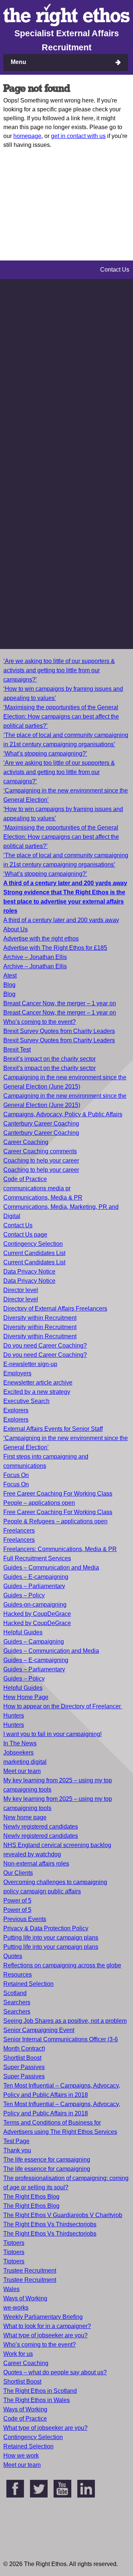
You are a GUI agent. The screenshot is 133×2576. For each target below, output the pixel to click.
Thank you (17, 2150)
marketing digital (25, 1762)
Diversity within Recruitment (40, 1318)
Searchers (17, 2002)
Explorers (16, 1410)
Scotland (15, 1993)
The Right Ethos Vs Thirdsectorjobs (50, 2224)
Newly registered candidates (41, 1827)
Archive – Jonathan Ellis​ (35, 966)
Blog (9, 985)
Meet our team (22, 1771)
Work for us (18, 2354)
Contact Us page (25, 1235)
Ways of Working (25, 2298)
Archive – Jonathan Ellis (35, 957)
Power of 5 (17, 1901)
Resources (18, 1975)
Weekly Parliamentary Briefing (43, 2317)
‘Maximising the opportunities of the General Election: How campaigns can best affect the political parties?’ (61, 717)
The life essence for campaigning (47, 2160)
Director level (21, 1290)
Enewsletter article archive (38, 1383)
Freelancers (19, 1531)
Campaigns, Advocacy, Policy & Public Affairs (63, 1114)
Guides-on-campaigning (35, 1605)
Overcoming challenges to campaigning (55, 1882)
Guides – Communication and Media (51, 1568)
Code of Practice (25, 1179)
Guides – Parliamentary (34, 1586)
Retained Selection (28, 1984)
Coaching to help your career (41, 1161)
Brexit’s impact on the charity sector (50, 1059)
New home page (25, 1817)
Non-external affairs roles (36, 1864)
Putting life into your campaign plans (51, 1938)
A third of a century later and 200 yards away (61, 920)
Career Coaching (26, 1142)
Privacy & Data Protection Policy (46, 1928)
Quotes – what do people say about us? (55, 2372)
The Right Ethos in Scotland (40, 2391)
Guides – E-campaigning (36, 1577)
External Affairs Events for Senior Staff (53, 1429)
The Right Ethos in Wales (37, 2400)
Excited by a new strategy (37, 1392)
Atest (10, 976)
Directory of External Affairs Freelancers (55, 1309)
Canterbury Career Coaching (41, 1124)
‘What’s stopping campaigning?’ (45, 754)
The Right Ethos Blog (31, 2197)
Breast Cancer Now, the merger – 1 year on (60, 1003)
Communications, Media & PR (43, 1198)
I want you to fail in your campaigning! (52, 1734)
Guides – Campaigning (34, 1642)
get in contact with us (78, 136)
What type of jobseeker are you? (45, 2335)
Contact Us (18, 1225)
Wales (11, 2289)
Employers (17, 1373)
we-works (16, 2308)
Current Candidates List (34, 1253)
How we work (21, 2456)
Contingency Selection (33, 1244)
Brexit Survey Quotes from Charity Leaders (59, 1031)
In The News (20, 1743)
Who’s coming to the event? (40, 1022)
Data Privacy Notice (29, 1272)
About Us (16, 929)
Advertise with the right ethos (41, 939)
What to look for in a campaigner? (47, 2326)
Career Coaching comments (40, 1151)
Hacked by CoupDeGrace (37, 1614)
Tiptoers (14, 2243)
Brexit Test (17, 1050)
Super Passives (24, 2067)
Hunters (14, 1716)
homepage (27, 136)
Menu (18, 62)
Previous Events (25, 1919)
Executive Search (26, 1401)
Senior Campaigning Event (39, 2030)
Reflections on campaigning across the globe (62, 1965)
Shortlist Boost (22, 2058)
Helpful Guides (23, 1632)
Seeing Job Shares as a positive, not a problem (65, 2021)
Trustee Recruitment (30, 2271)
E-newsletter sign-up (30, 1364)
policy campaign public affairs (42, 1891)
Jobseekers (18, 1753)
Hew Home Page (26, 1697)
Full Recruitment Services (37, 1558)
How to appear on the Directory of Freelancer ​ (63, 1706)
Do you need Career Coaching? (45, 1346)
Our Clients (18, 1873)
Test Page (16, 2141)
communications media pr (37, 1188)
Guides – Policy (24, 1595)
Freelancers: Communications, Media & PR (60, 1549)
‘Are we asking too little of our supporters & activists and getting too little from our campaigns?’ (59, 670)
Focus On (16, 1475)
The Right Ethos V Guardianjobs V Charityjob (63, 2215)
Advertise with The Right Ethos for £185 (55, 948)
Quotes (13, 1956)
